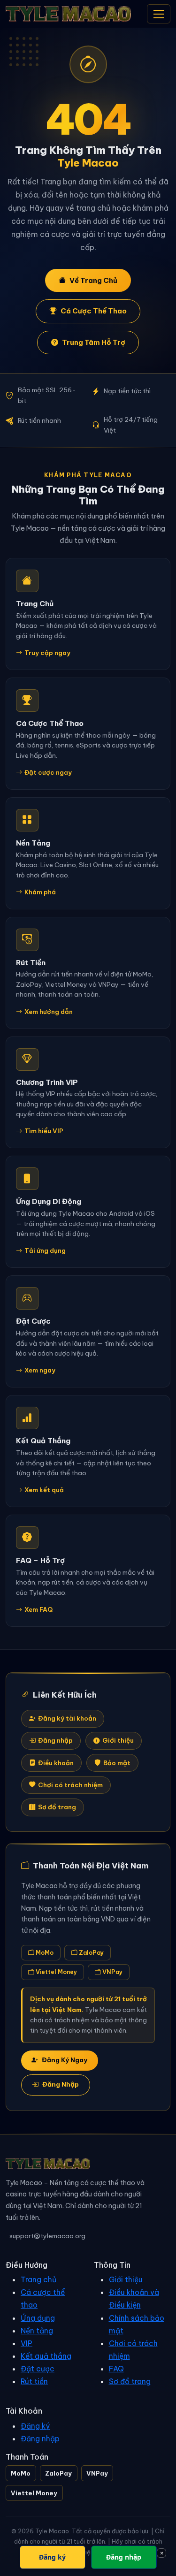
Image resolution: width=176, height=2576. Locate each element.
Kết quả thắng (46, 2356)
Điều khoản (56, 1763)
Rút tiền (34, 2381)
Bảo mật (117, 1763)
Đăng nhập (55, 1741)
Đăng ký (35, 2426)
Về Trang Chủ (93, 280)
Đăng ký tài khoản (67, 1719)
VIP (27, 2343)
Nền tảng (37, 2331)
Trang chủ (38, 2279)
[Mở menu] (159, 14)
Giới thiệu (118, 1741)
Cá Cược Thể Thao (94, 311)
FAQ (116, 2369)
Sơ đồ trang (57, 1807)
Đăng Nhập (61, 2084)
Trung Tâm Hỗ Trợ (94, 342)
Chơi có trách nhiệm (70, 1785)
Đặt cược (38, 2369)
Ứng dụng (38, 2318)
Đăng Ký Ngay (65, 2060)
